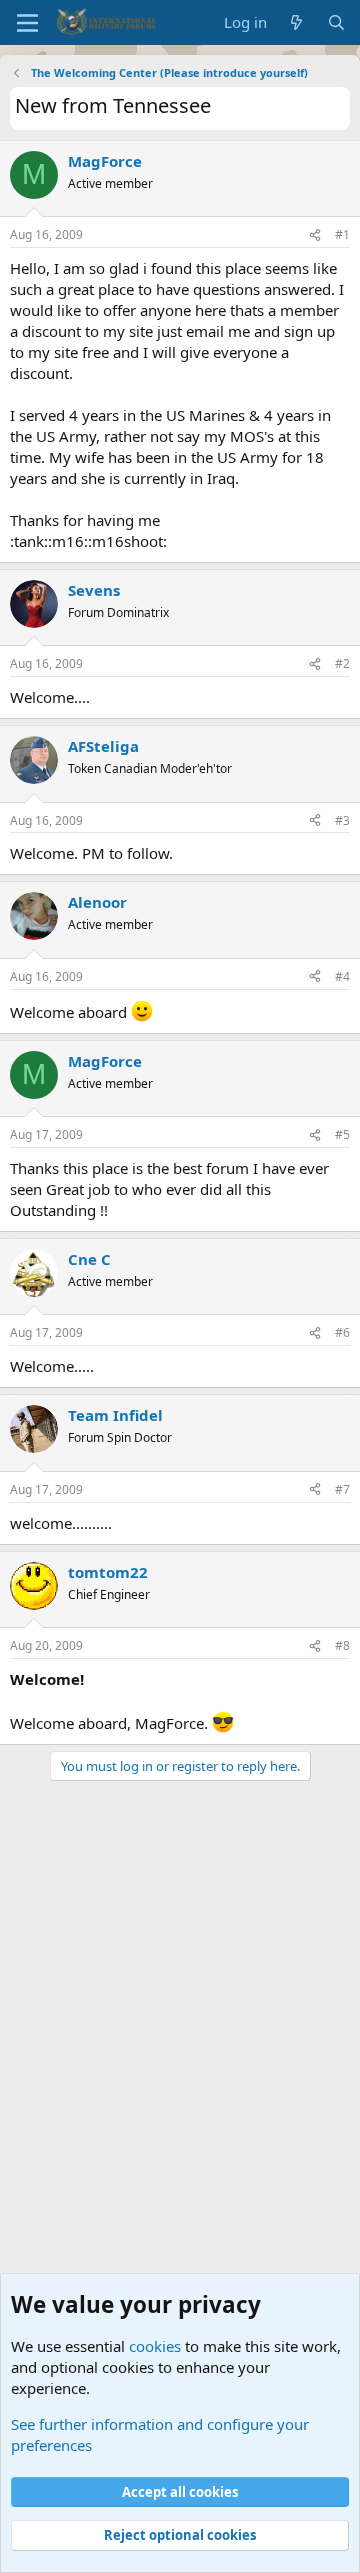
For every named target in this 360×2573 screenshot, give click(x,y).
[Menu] (27, 23)
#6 (342, 1332)
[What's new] (296, 22)
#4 (342, 976)
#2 (342, 663)
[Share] (315, 235)
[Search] (336, 22)
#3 (342, 820)
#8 (342, 1645)
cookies (155, 2346)
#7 (342, 1489)
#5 (342, 1134)
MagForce (105, 161)
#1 (342, 234)
